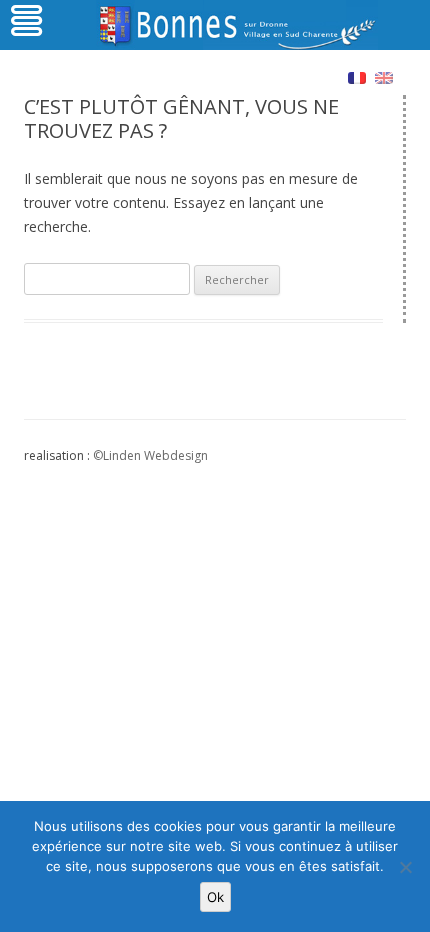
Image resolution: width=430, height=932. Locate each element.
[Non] (405, 867)
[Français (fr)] (357, 76)
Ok (215, 897)
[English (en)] (384, 76)
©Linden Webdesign (150, 455)
